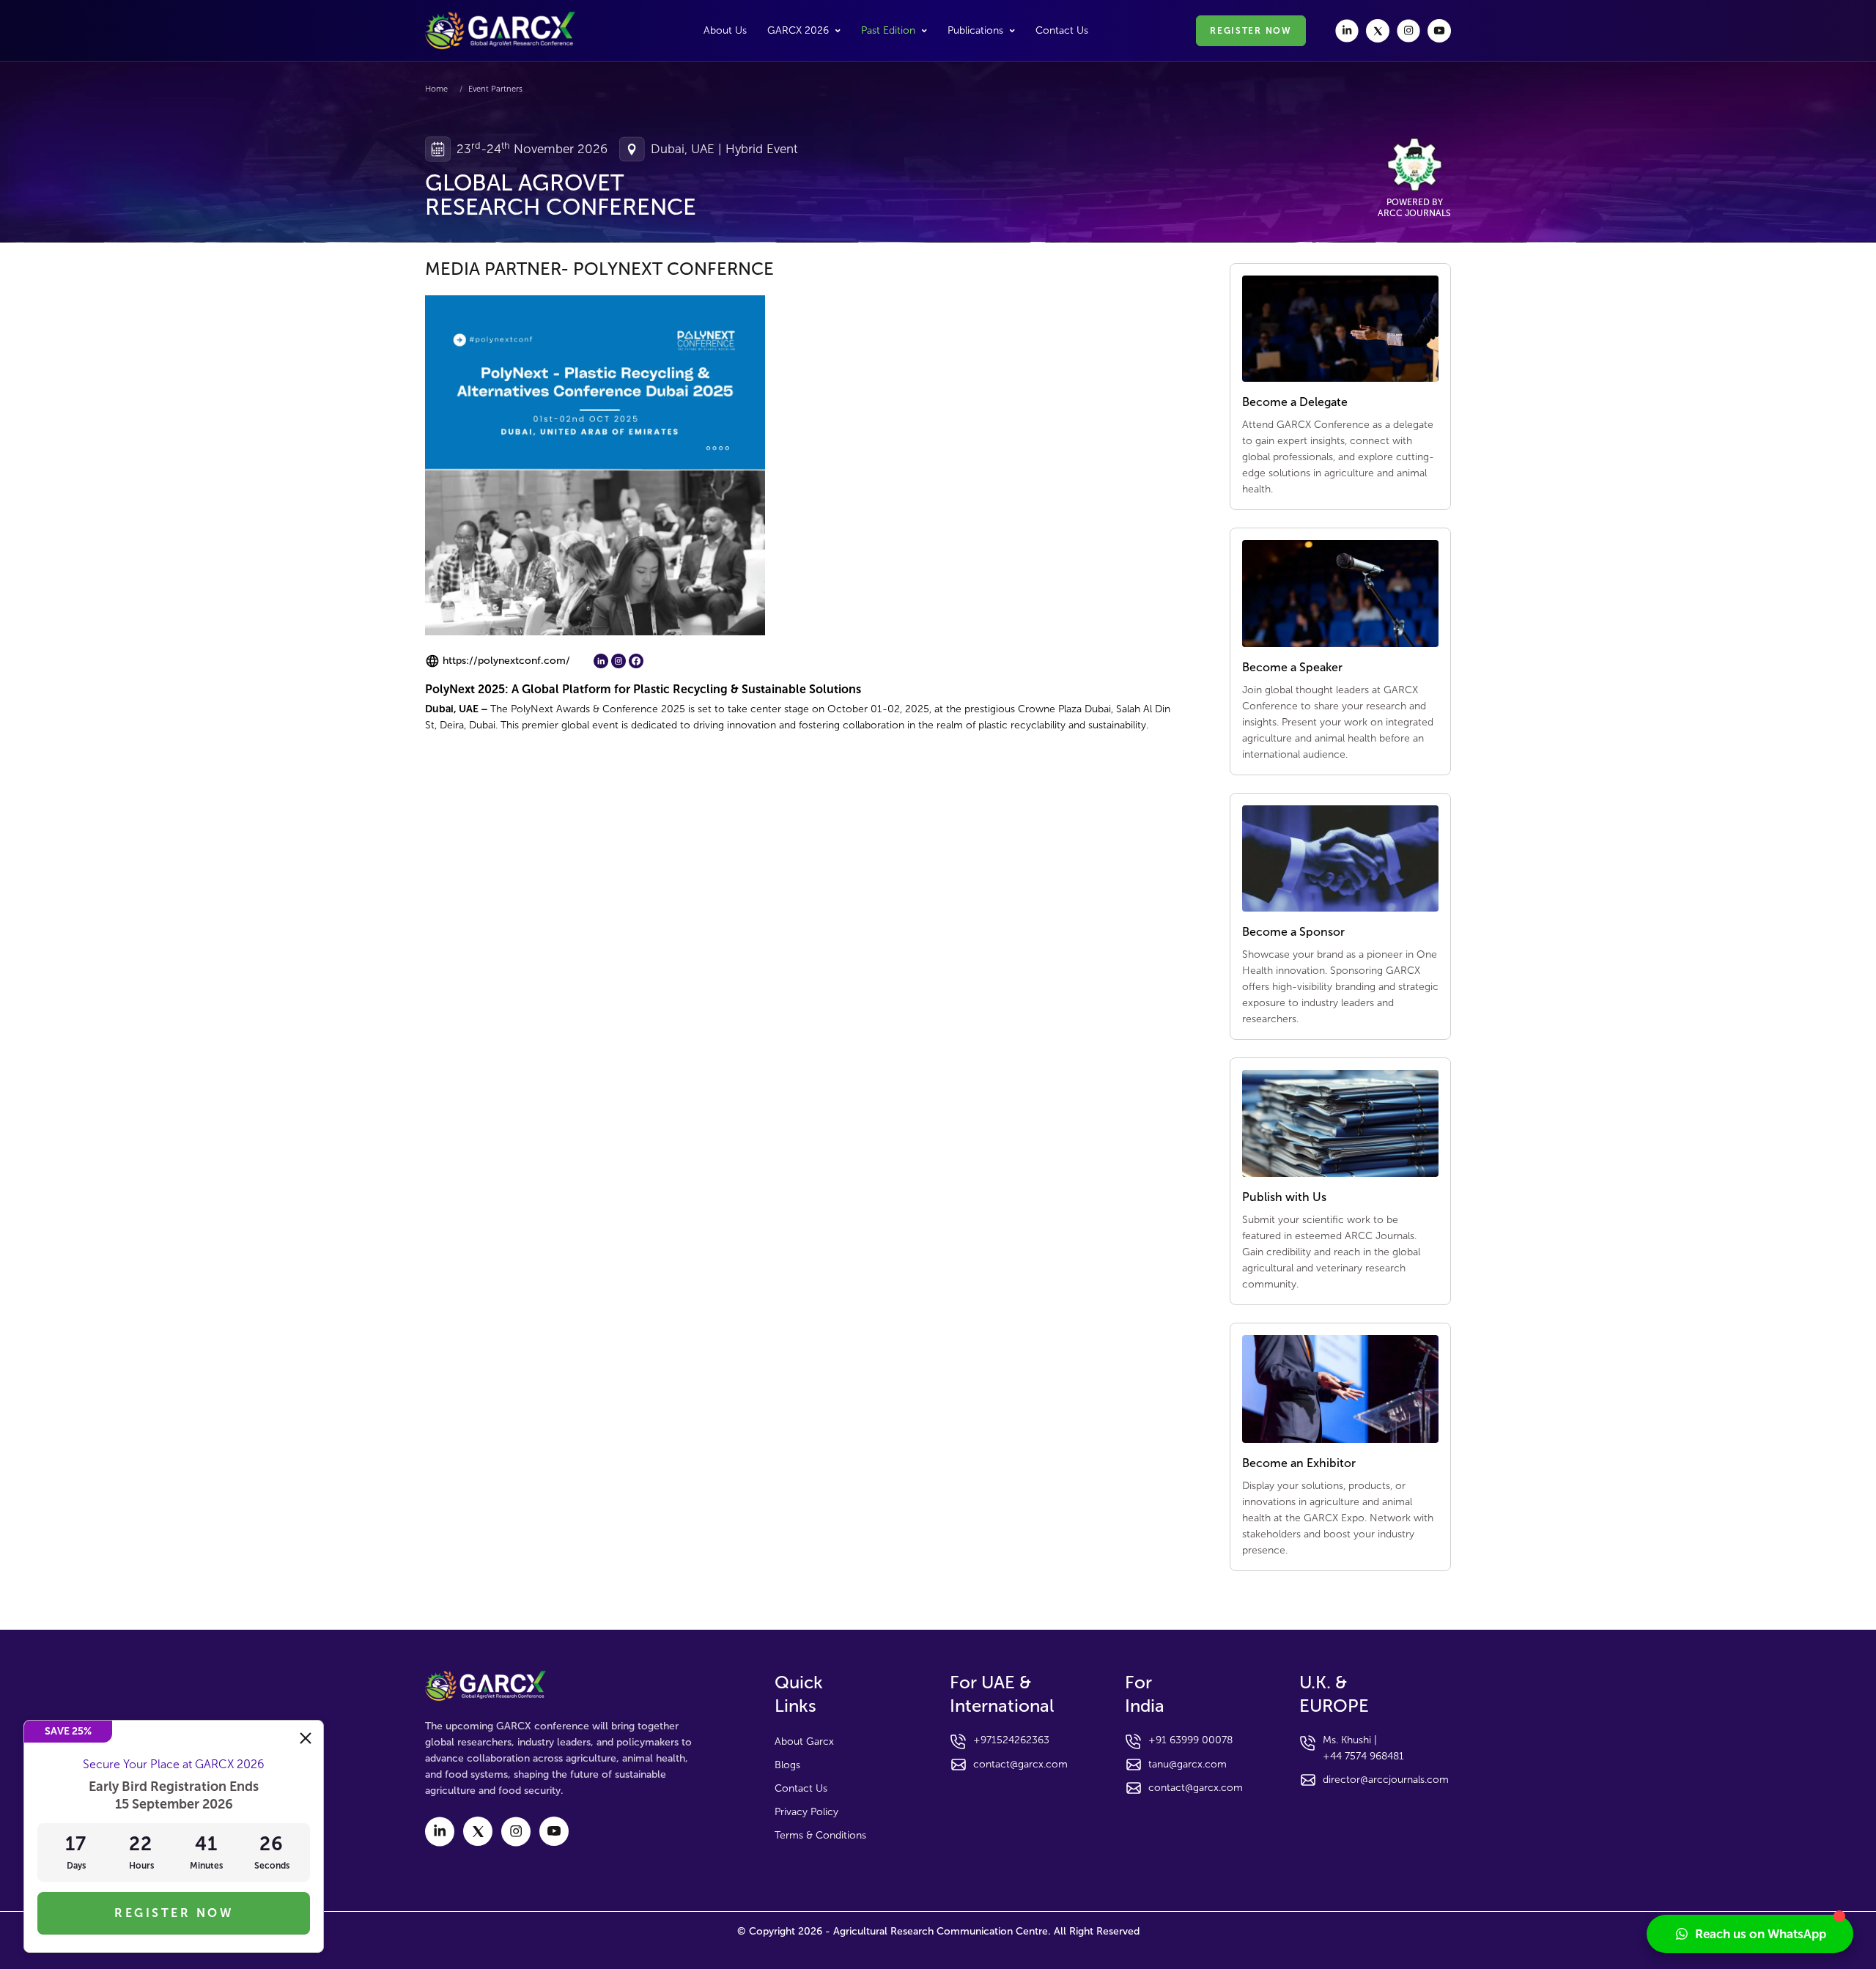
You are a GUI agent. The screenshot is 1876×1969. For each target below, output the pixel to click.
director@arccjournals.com (1386, 1780)
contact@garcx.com (1020, 1764)
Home (436, 89)
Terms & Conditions (820, 1835)
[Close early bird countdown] (306, 1738)
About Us (725, 31)
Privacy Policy (806, 1812)
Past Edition (888, 30)
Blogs (787, 1765)
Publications (975, 30)
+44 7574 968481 (1363, 1756)
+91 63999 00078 (1190, 1740)
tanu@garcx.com (1188, 1764)
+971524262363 (1011, 1740)
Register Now (174, 1913)
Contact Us (1062, 31)
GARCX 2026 (798, 30)
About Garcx (804, 1741)
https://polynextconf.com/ (506, 661)
